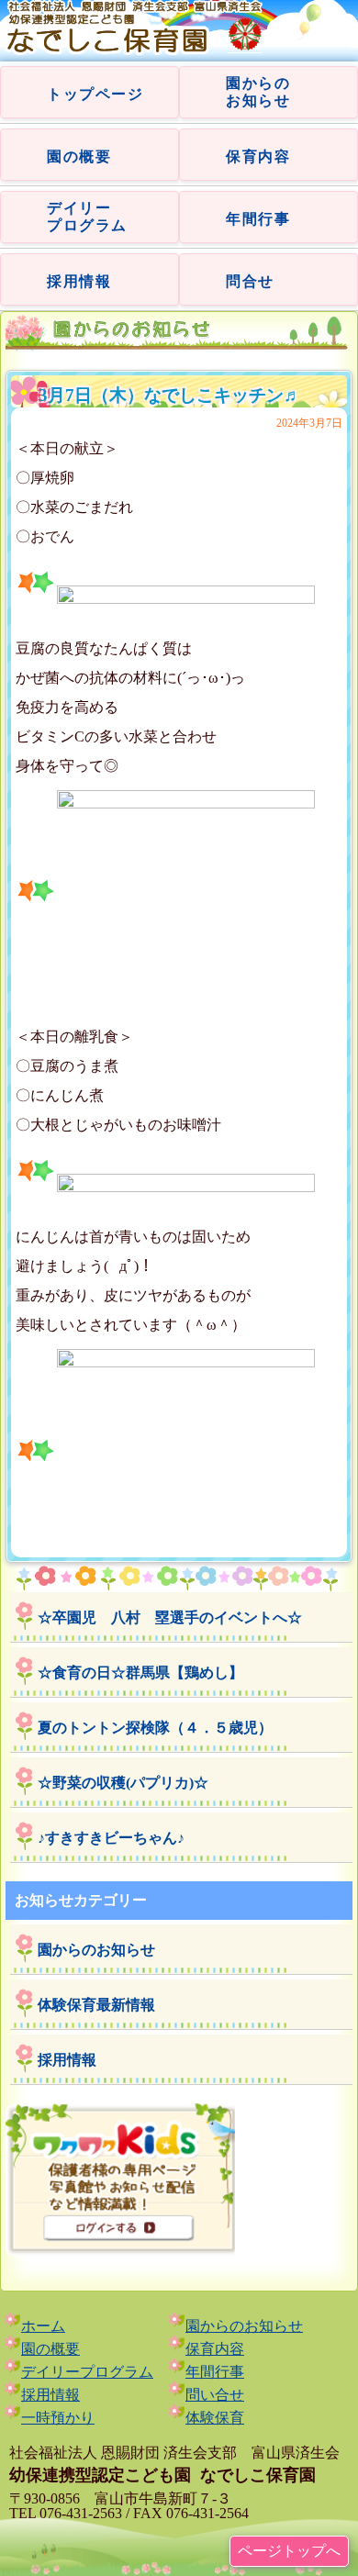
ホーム (43, 2326)
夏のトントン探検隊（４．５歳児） (155, 1728)
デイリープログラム (87, 2372)
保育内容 (258, 156)
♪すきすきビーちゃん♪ (111, 1838)
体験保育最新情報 (96, 2005)
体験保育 (215, 2418)
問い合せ (215, 2395)
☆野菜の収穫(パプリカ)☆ (123, 1783)
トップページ (95, 94)
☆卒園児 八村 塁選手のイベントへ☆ (170, 1617)
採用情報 (79, 281)
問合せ (250, 281)
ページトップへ (289, 2551)
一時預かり (58, 2418)
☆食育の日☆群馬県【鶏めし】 (140, 1673)
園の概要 (79, 156)
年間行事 (258, 219)
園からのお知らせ (96, 1950)
